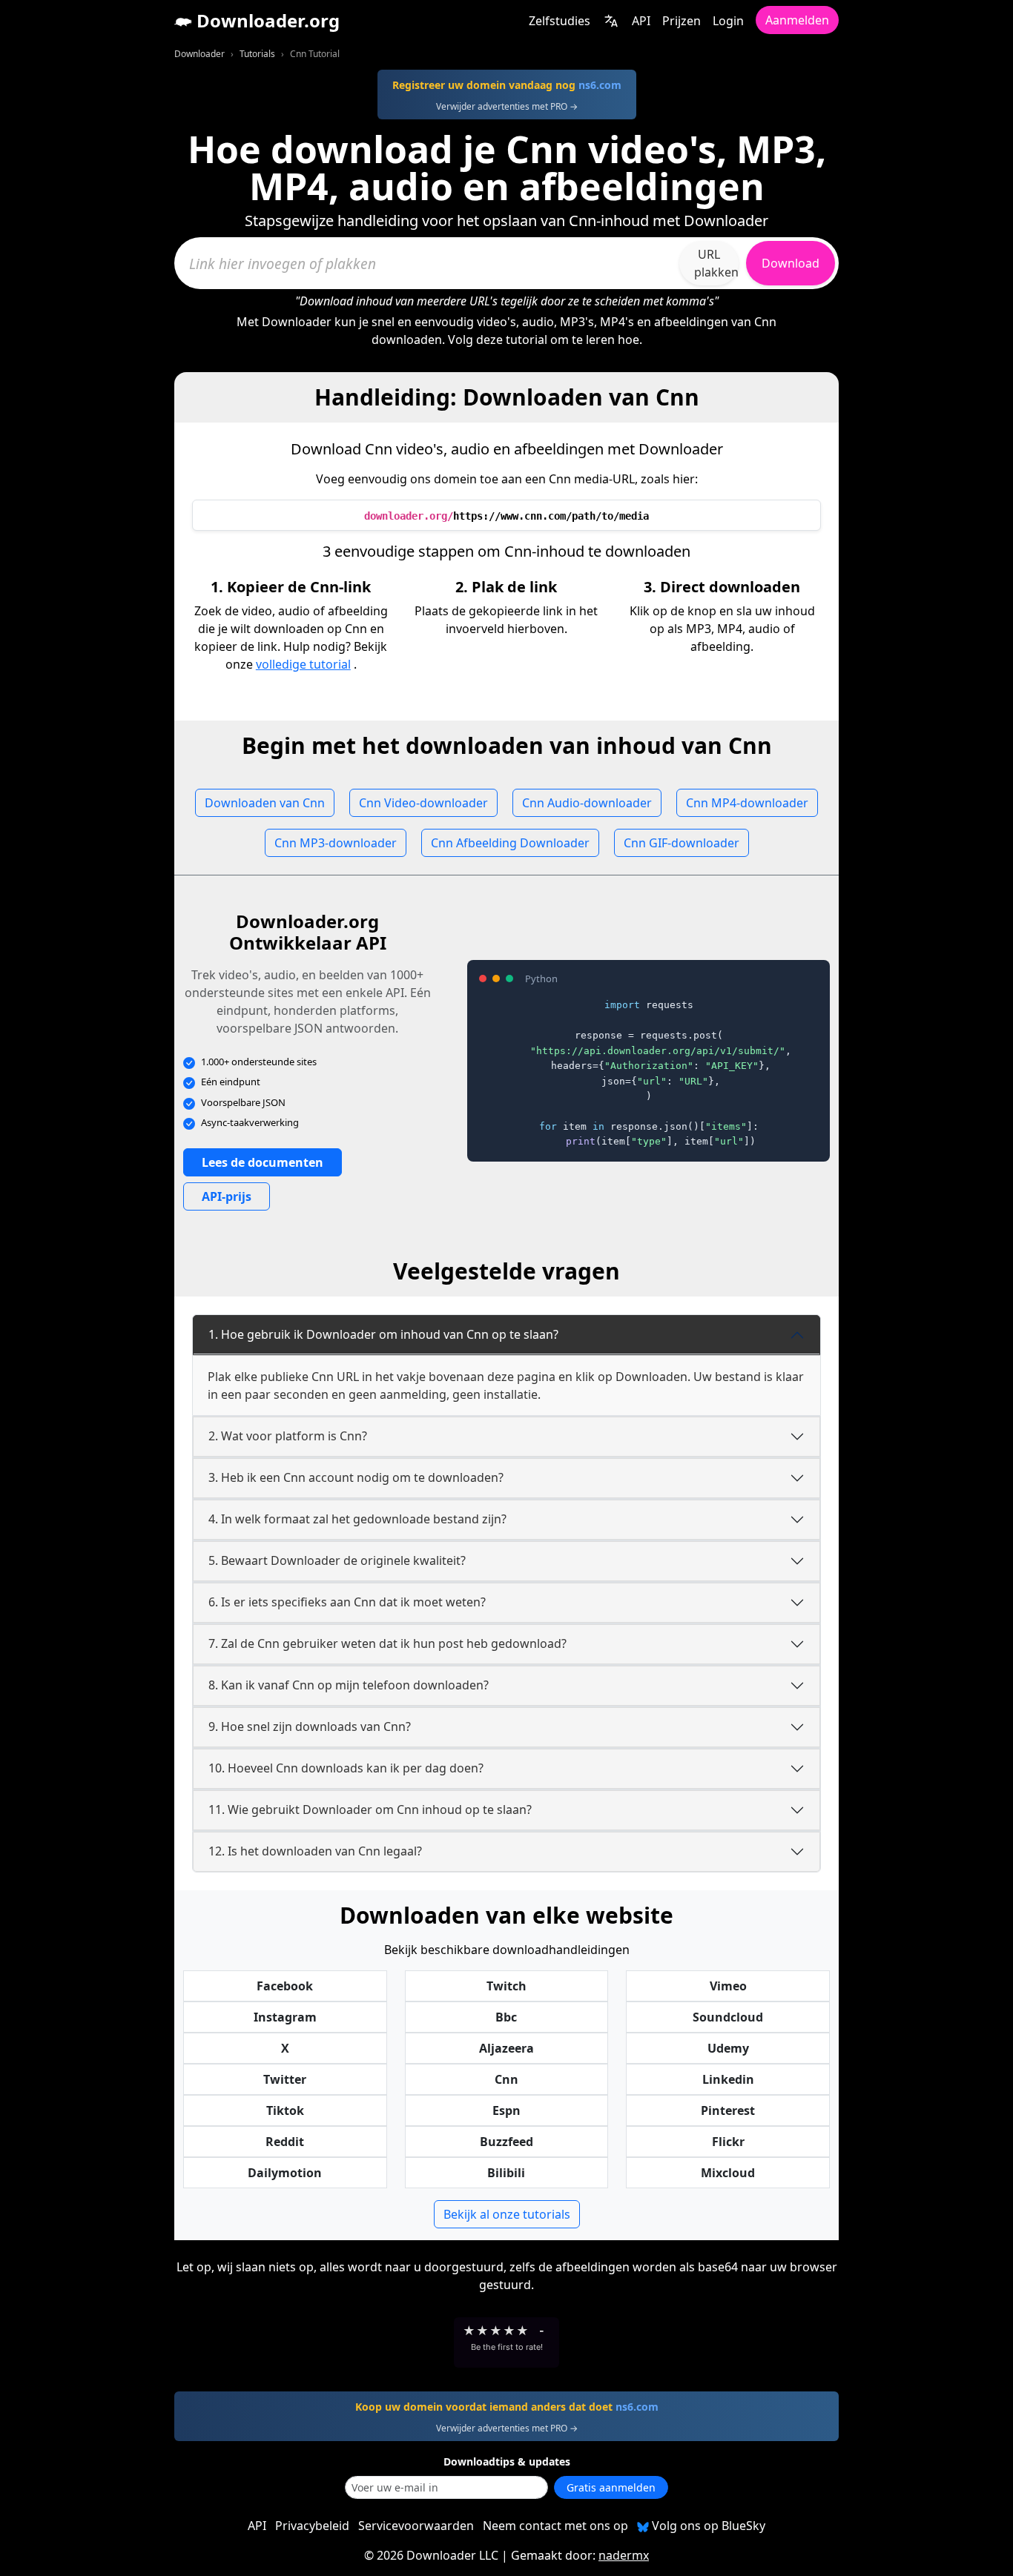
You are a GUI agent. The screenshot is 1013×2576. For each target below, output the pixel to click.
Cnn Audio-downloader (587, 803)
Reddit (285, 2142)
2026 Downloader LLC (438, 2555)
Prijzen (682, 21)
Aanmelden (797, 20)
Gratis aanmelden (611, 2487)
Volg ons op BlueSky (707, 2526)
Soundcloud (728, 2017)
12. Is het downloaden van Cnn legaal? (315, 1851)
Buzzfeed (506, 2142)
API (641, 21)
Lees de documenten (263, 1162)
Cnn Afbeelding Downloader (510, 843)
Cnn (506, 2079)
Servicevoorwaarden (416, 2526)
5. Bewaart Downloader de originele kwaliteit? (337, 1560)
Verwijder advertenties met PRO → (507, 106)
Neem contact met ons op (555, 2526)
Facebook (285, 1986)
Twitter (285, 2079)
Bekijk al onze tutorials (507, 2214)
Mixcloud (728, 2173)
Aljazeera (506, 2048)
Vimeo (728, 1986)
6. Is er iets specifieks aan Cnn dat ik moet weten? (347, 1602)
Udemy (728, 2048)
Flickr (728, 2142)
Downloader (199, 54)
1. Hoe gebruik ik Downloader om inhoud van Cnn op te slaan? (383, 1334)
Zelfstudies (560, 21)
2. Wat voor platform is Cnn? (288, 1436)
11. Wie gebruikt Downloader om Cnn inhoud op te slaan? (370, 1810)
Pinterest (728, 2110)
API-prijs (227, 1196)
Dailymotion (285, 2173)
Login (728, 21)
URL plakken (716, 263)
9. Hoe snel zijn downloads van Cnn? (310, 1726)
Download (791, 263)
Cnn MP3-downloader (336, 843)
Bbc (506, 2017)
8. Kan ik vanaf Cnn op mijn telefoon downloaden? (349, 1685)
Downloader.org (266, 20)
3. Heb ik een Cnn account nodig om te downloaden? (356, 1477)
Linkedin (728, 2079)
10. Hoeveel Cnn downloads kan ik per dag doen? (346, 1768)
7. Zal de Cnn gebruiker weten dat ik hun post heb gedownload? (387, 1643)
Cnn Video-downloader (423, 803)
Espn (506, 2110)
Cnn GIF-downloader (682, 843)
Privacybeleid (312, 2526)
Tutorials (257, 54)
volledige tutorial (303, 664)
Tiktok (285, 2110)
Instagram (285, 2017)
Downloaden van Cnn (265, 803)
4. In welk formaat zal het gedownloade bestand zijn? (357, 1519)
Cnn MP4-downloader (747, 803)
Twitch (506, 1986)
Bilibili (506, 2173)
